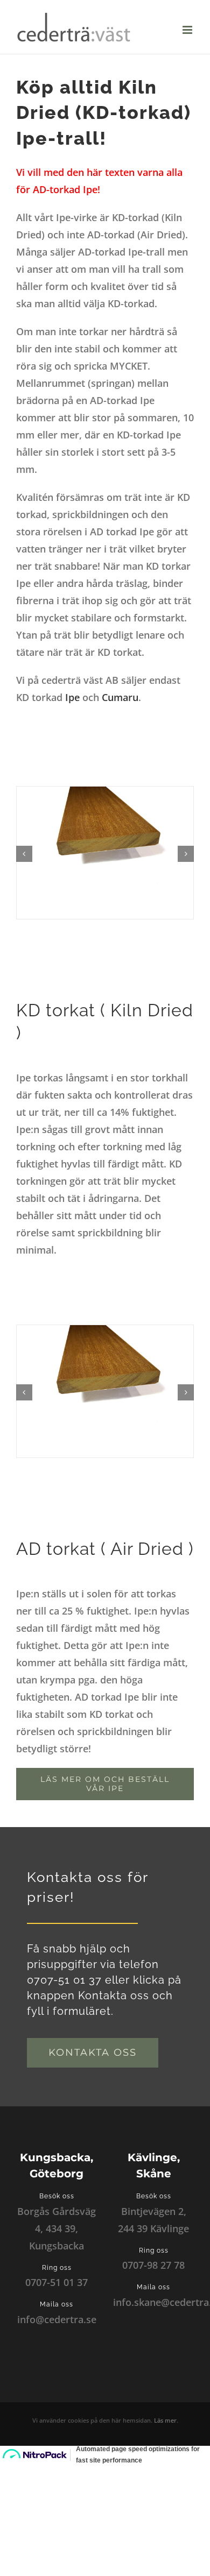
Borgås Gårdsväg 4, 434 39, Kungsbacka (57, 2228)
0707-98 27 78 (153, 2265)
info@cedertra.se (57, 2319)
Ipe (72, 697)
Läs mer (165, 2420)
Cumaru (120, 697)
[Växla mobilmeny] (188, 30)
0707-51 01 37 (57, 2282)
